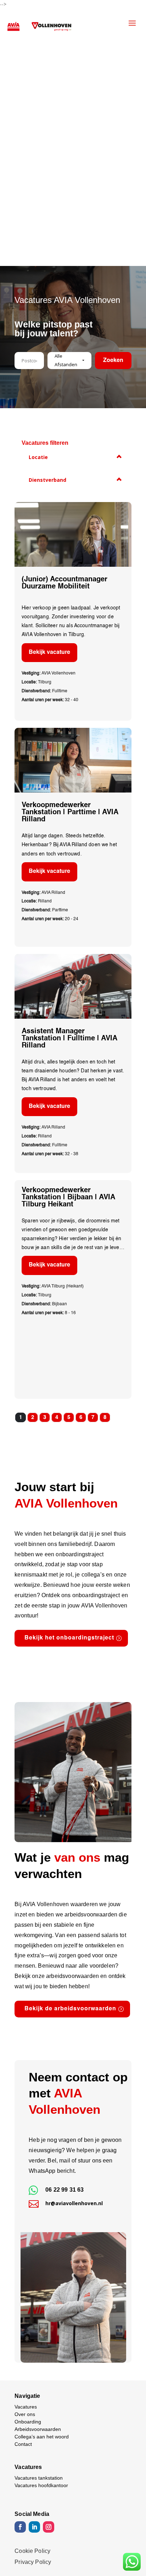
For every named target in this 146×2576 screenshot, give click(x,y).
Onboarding (28, 2422)
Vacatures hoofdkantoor (41, 2485)
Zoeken (113, 361)
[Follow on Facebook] (20, 2527)
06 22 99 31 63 (64, 2190)
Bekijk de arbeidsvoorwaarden (70, 2009)
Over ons (25, 2414)
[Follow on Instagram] (49, 2527)
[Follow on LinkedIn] (34, 2527)
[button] (69, 361)
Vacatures (26, 2407)
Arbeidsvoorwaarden (38, 2429)
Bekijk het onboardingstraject (69, 1638)
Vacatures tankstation (39, 2478)
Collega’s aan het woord (42, 2437)
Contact (23, 2444)
